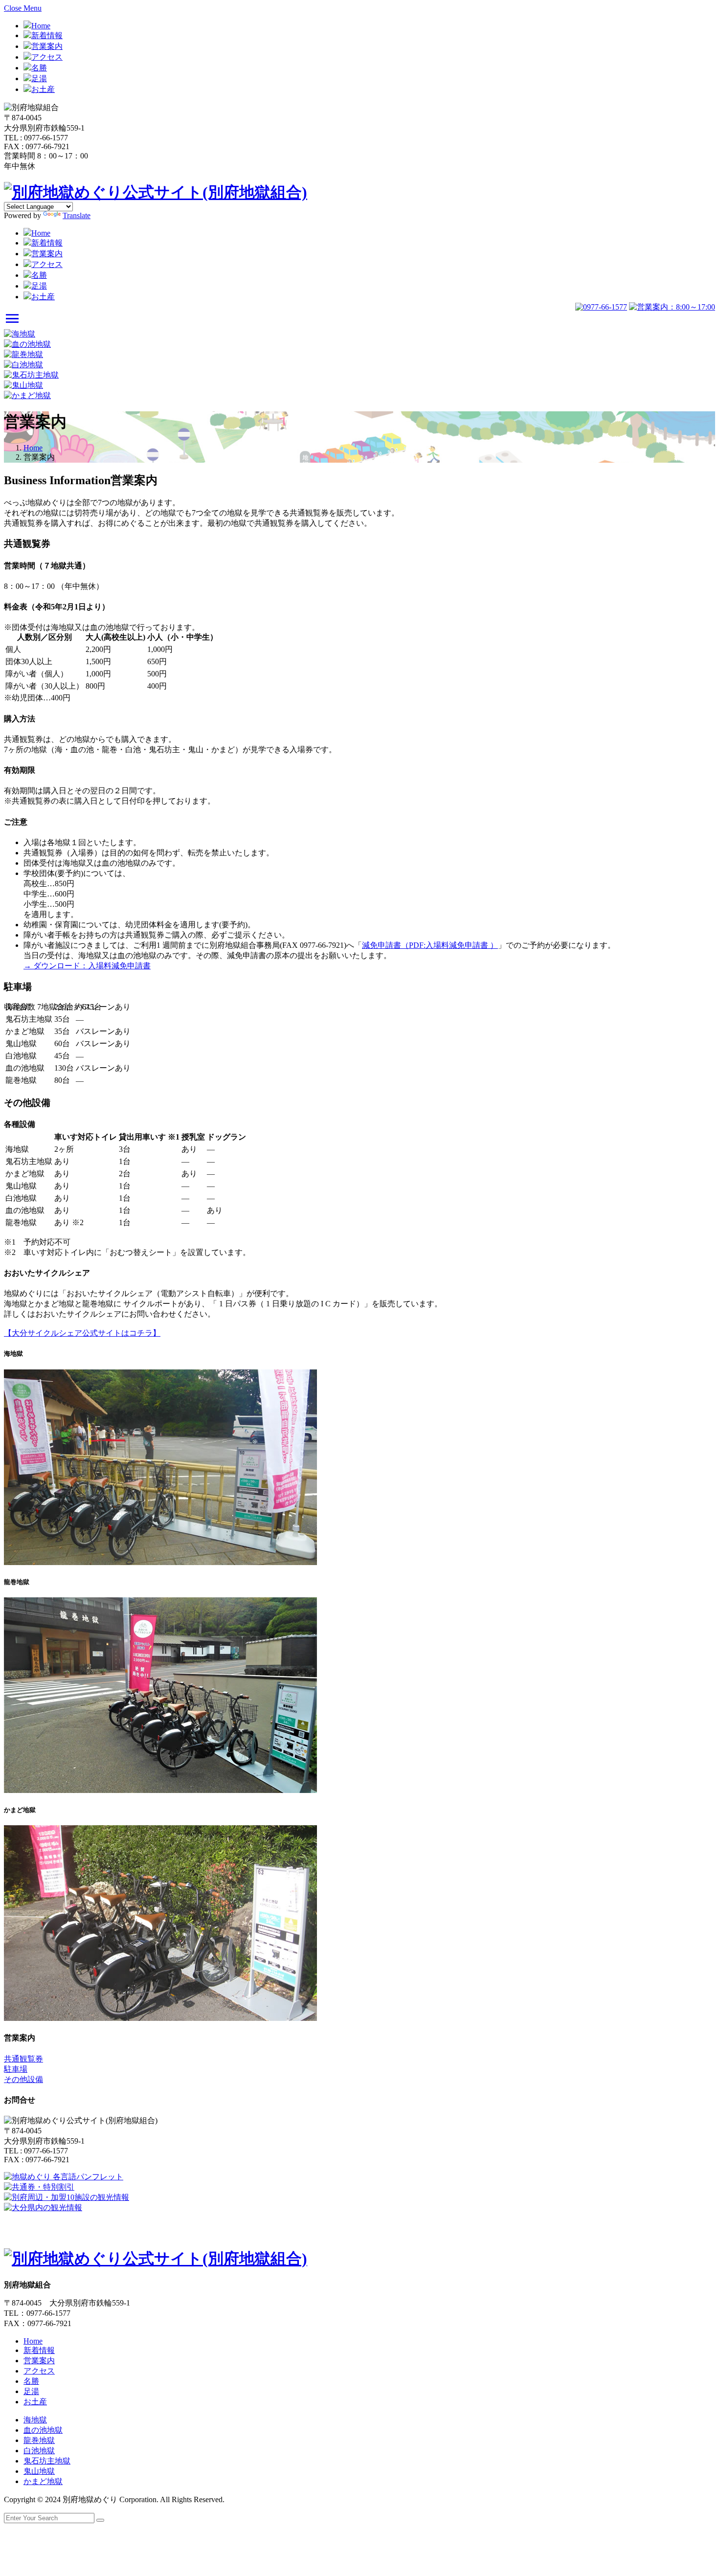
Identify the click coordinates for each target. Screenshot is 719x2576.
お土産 (43, 89)
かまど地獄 (43, 2481)
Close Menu (23, 8)
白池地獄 (39, 2451)
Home (41, 26)
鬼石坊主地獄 (47, 2461)
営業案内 (47, 46)
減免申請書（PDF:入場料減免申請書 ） (430, 945)
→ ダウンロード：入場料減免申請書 (87, 966)
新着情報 (47, 35)
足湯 (39, 78)
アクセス (47, 57)
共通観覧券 (23, 2059)
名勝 (39, 68)
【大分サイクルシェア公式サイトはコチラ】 (82, 1333)
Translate (77, 215)
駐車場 (16, 2069)
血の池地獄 (43, 2430)
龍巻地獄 (39, 2440)
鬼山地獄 (39, 2471)
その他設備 (23, 2079)
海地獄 (35, 2420)
